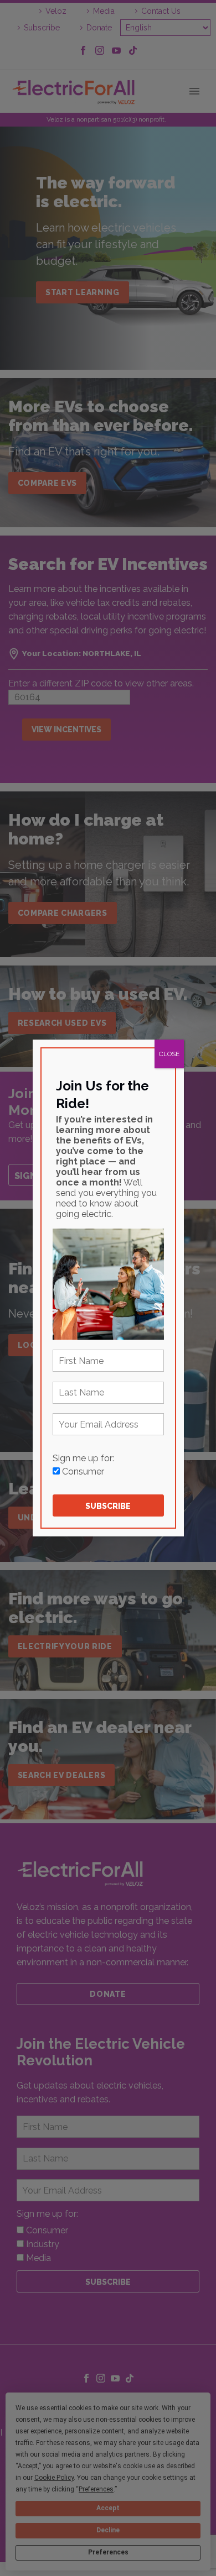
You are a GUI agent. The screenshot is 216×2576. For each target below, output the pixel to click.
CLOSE (169, 1054)
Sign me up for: (83, 1458)
